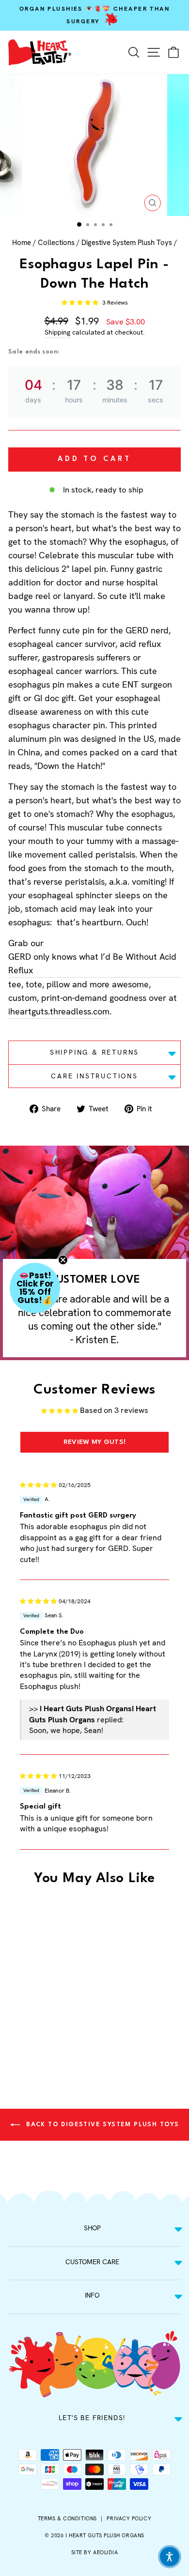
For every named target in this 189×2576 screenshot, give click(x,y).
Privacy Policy (129, 2518)
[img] (38, 1484)
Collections (56, 243)
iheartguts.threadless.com (59, 1011)
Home (22, 243)
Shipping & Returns (94, 1052)
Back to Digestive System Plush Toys (101, 2124)
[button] (81, 303)
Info (92, 2295)
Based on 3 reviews (114, 1410)
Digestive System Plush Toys (127, 243)
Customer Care (92, 2262)
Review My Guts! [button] (95, 1442)
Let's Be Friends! (92, 2418)
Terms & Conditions (67, 2518)
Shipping (57, 332)
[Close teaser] (63, 1260)
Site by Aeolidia (95, 2552)
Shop (92, 2228)
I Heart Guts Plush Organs (105, 2535)
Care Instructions (94, 1076)
